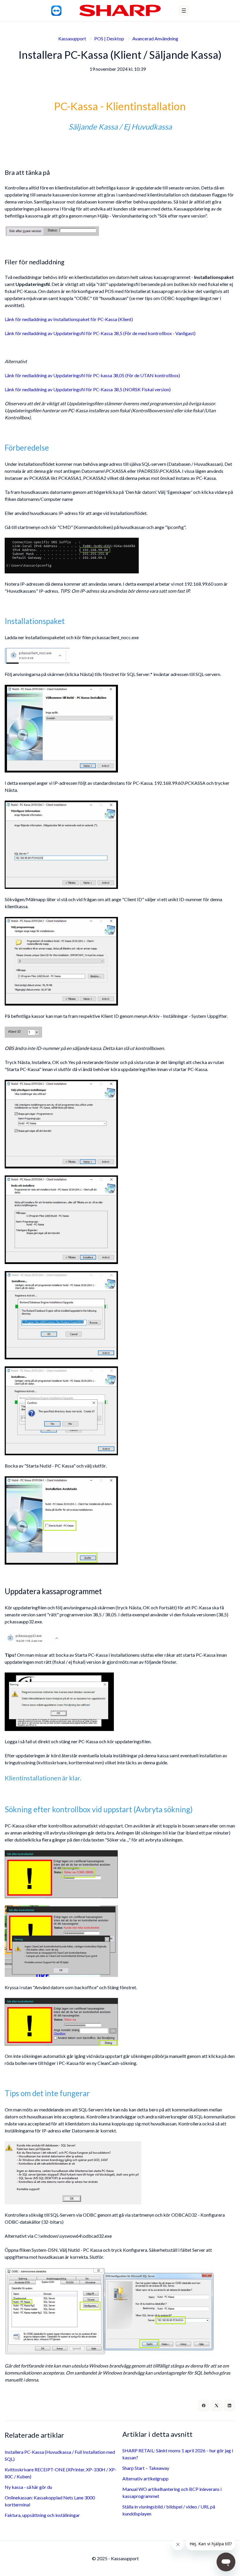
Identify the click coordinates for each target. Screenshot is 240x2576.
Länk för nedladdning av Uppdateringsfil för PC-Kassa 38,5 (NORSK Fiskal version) (88, 389)
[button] (184, 11)
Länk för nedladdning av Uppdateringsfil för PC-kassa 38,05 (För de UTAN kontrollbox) (92, 375)
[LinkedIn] (229, 2406)
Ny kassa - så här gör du (28, 2487)
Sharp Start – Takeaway (146, 2468)
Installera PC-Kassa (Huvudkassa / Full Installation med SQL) (60, 2455)
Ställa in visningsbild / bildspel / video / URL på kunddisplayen (169, 2510)
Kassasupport (72, 38)
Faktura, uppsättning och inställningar (42, 2515)
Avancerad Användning (155, 38)
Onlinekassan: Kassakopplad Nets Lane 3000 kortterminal (50, 2501)
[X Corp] (217, 2406)
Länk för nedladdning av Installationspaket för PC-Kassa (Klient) (69, 319)
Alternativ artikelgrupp (145, 2478)
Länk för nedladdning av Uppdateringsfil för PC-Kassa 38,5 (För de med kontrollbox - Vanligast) (100, 333)
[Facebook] (204, 2406)
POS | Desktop (109, 38)
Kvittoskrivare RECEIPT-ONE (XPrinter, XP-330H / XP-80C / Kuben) (61, 2473)
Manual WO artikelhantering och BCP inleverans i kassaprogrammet (172, 2493)
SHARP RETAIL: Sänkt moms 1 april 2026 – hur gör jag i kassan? (178, 2454)
